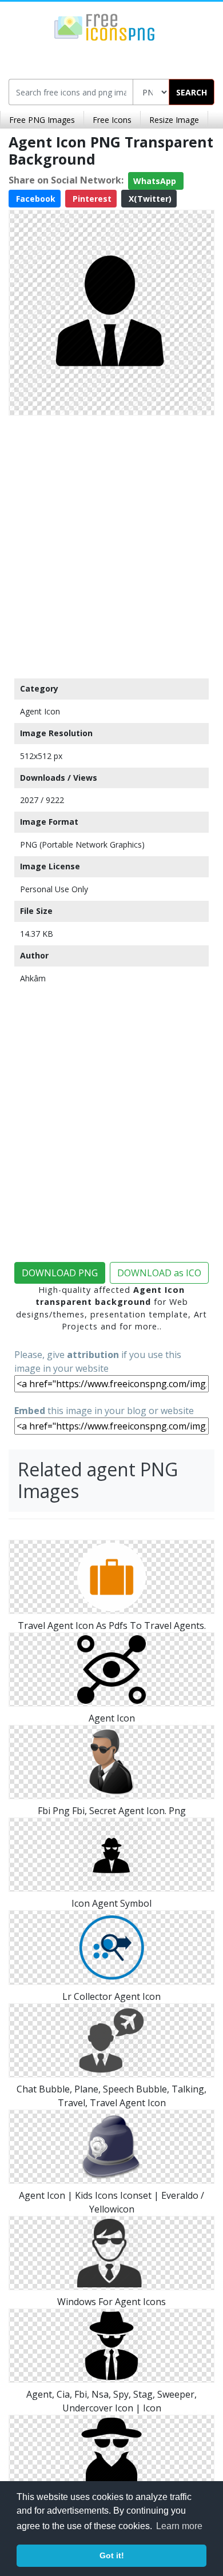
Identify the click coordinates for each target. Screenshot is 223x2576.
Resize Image (174, 120)
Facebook (35, 199)
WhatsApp (156, 181)
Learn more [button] (179, 2526)
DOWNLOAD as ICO (159, 1273)
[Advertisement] (111, 544)
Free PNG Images (42, 120)
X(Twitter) (149, 199)
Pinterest (91, 199)
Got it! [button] (112, 2555)
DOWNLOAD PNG (60, 1273)
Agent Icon (40, 711)
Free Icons (112, 120)
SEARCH (192, 92)
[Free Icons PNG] (105, 26)
